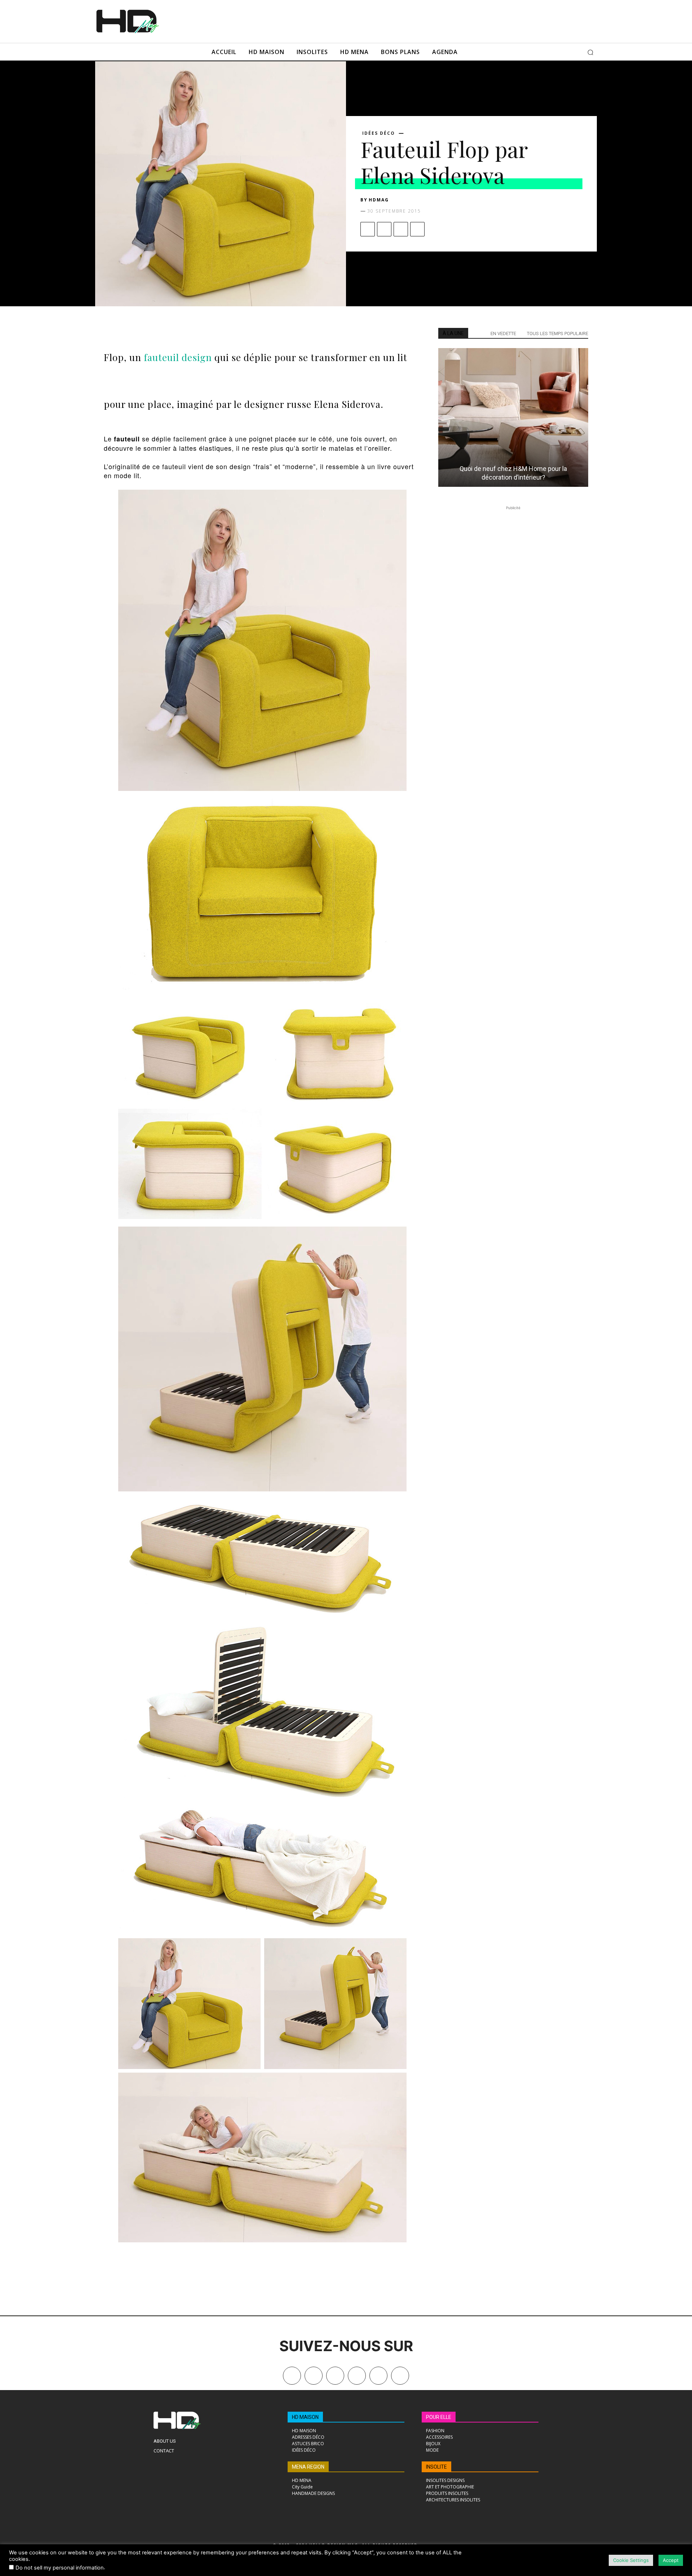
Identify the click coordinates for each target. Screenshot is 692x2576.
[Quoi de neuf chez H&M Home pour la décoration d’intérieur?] (513, 417)
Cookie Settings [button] (631, 2560)
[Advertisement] (356, 21)
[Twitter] (400, 2376)
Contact (164, 2451)
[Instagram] (335, 2376)
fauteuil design (179, 357)
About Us (165, 2441)
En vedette (503, 333)
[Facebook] (368, 229)
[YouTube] (378, 2376)
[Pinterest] (401, 229)
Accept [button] (671, 2560)
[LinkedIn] (357, 2376)
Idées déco (379, 133)
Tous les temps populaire (558, 333)
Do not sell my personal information (60, 2568)
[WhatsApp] (417, 229)
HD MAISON (305, 2417)
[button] (590, 52)
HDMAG (379, 200)
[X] (384, 229)
